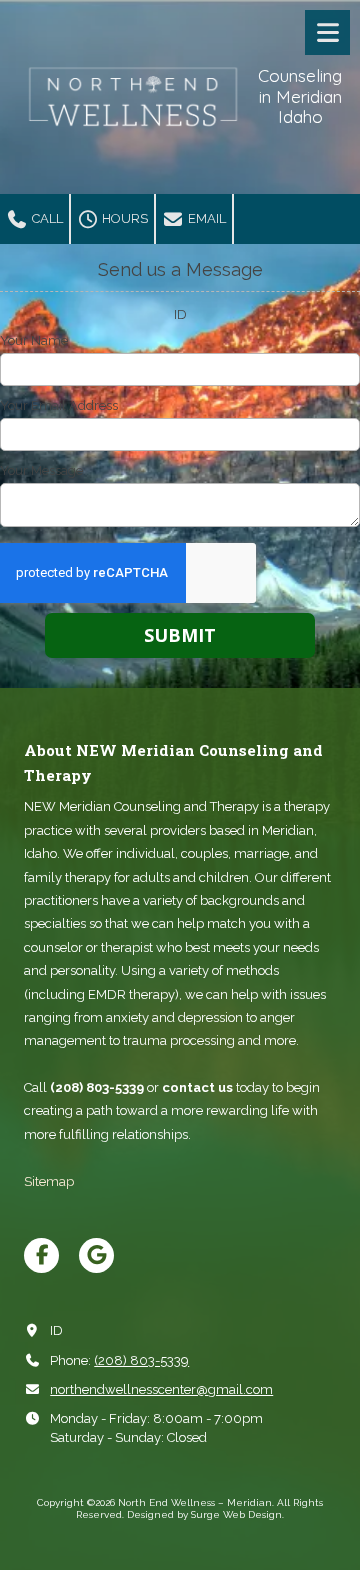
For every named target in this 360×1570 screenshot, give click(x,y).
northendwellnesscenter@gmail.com (161, 1389)
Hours (123, 218)
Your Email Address (59, 405)
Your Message (41, 470)
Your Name (34, 340)
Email (205, 218)
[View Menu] (327, 32)
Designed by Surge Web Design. (205, 1514)
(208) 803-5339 (141, 1360)
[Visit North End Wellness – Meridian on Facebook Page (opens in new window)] (41, 1255)
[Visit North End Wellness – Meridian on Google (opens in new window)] (96, 1255)
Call (46, 218)
